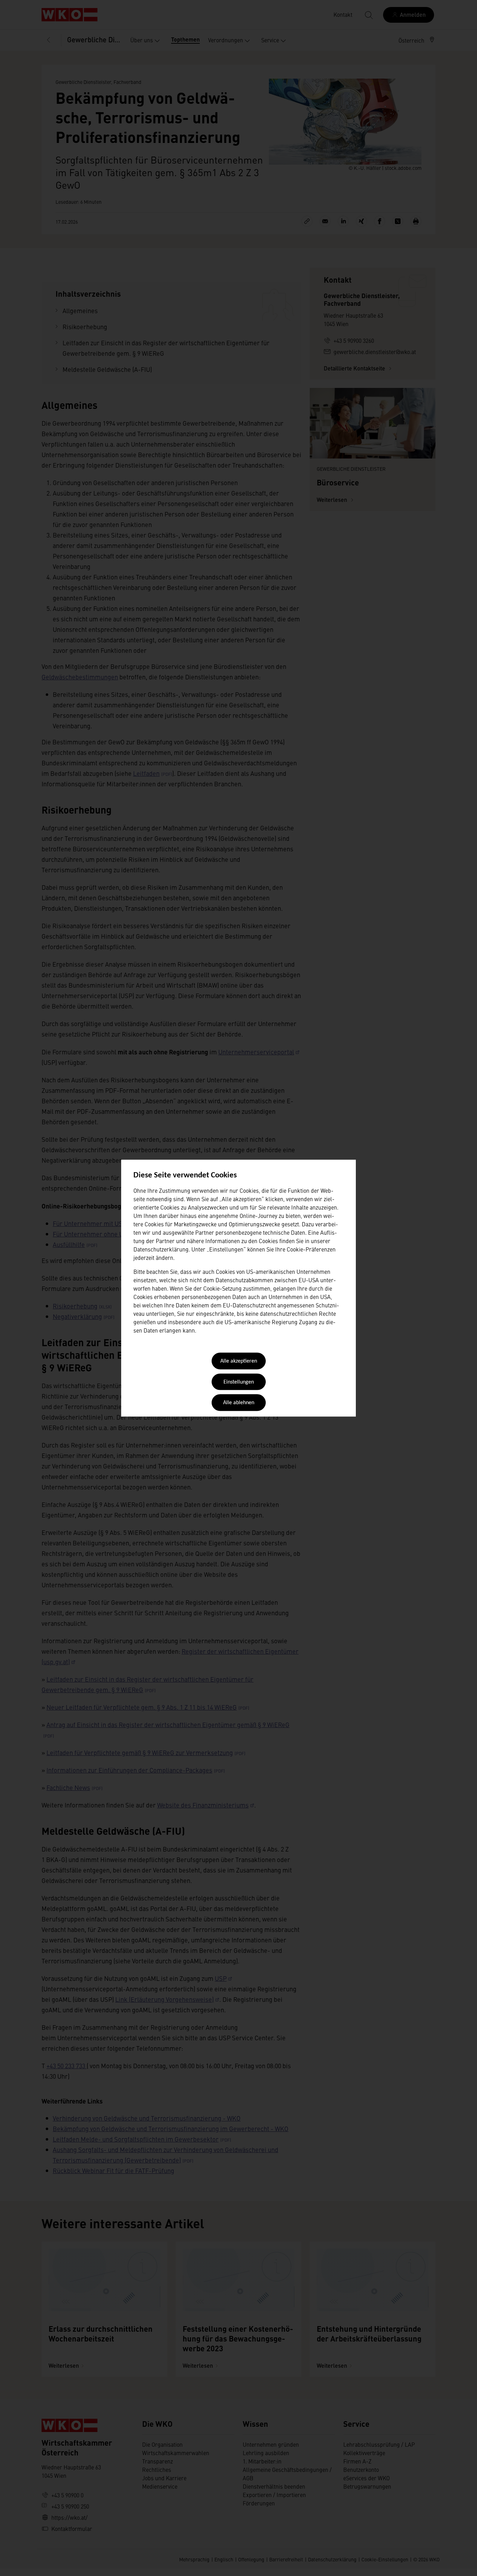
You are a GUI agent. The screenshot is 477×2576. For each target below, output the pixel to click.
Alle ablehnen (239, 1403)
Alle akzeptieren (239, 1362)
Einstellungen (239, 1382)
